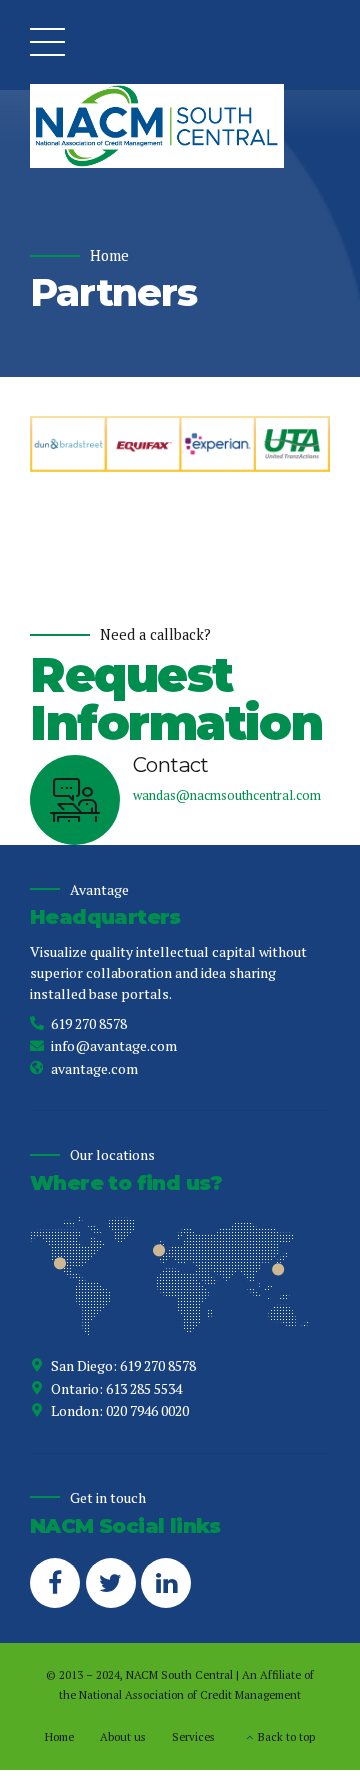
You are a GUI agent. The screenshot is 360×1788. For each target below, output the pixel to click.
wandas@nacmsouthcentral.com (227, 795)
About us (123, 1736)
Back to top (286, 1736)
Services (193, 1736)
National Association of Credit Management (190, 1694)
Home (109, 256)
